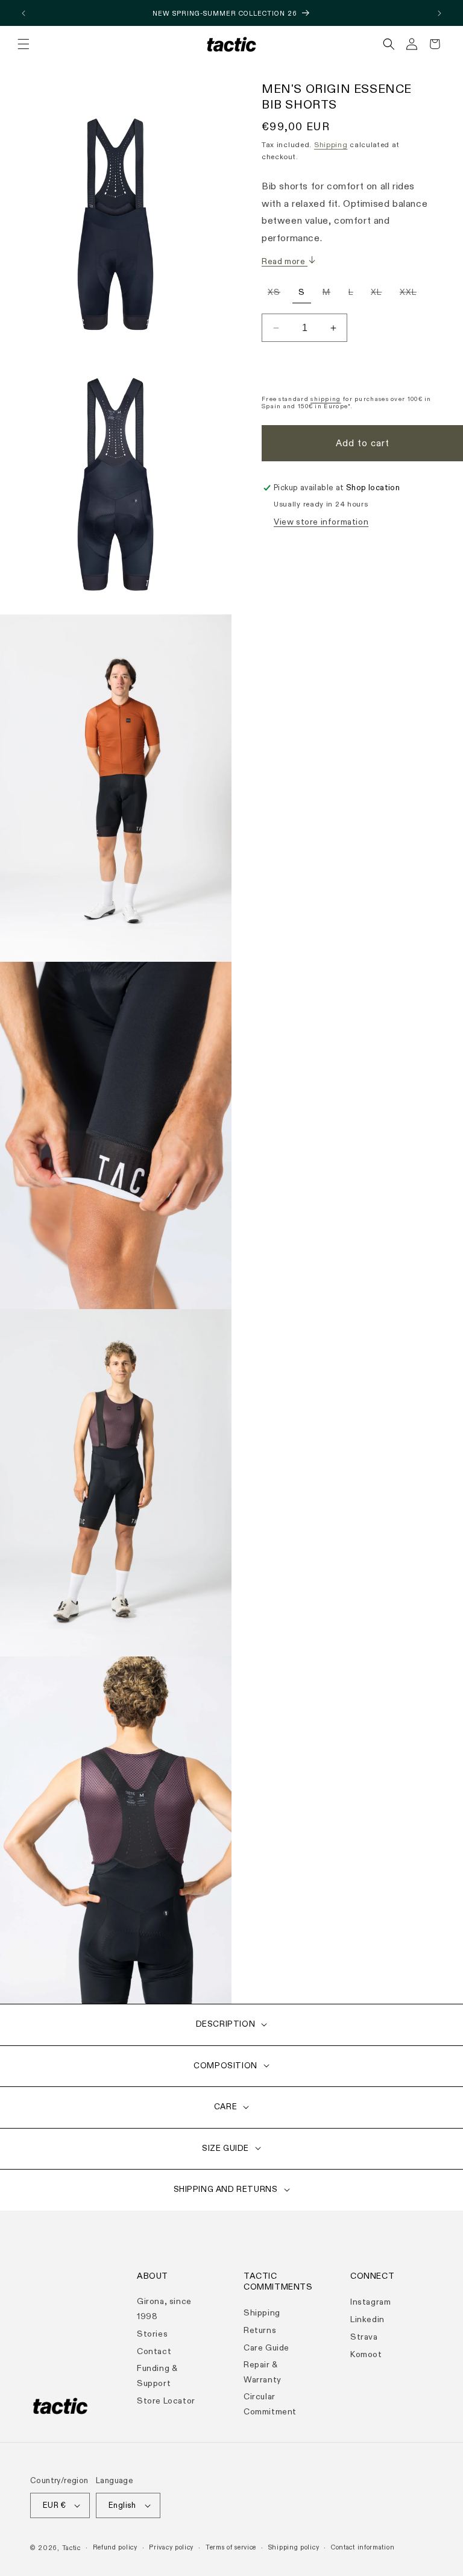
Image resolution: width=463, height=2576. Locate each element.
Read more (285, 261)
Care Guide (266, 2348)
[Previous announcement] (24, 13)
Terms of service (231, 2547)
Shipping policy (294, 2547)
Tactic (71, 2548)
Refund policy (115, 2547)
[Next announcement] (439, 13)
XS (277, 294)
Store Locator (166, 2401)
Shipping (331, 145)
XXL (411, 294)
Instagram (370, 2302)
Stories (152, 2334)
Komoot (366, 2354)
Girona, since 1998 (164, 2309)
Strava (364, 2337)
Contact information (363, 2547)
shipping (326, 399)
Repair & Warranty (263, 2372)
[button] (24, 44)
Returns (260, 2330)
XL (379, 294)
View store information (321, 522)
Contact (154, 2351)
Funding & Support (157, 2376)
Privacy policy (171, 2547)
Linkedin (367, 2319)
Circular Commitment (270, 2404)
